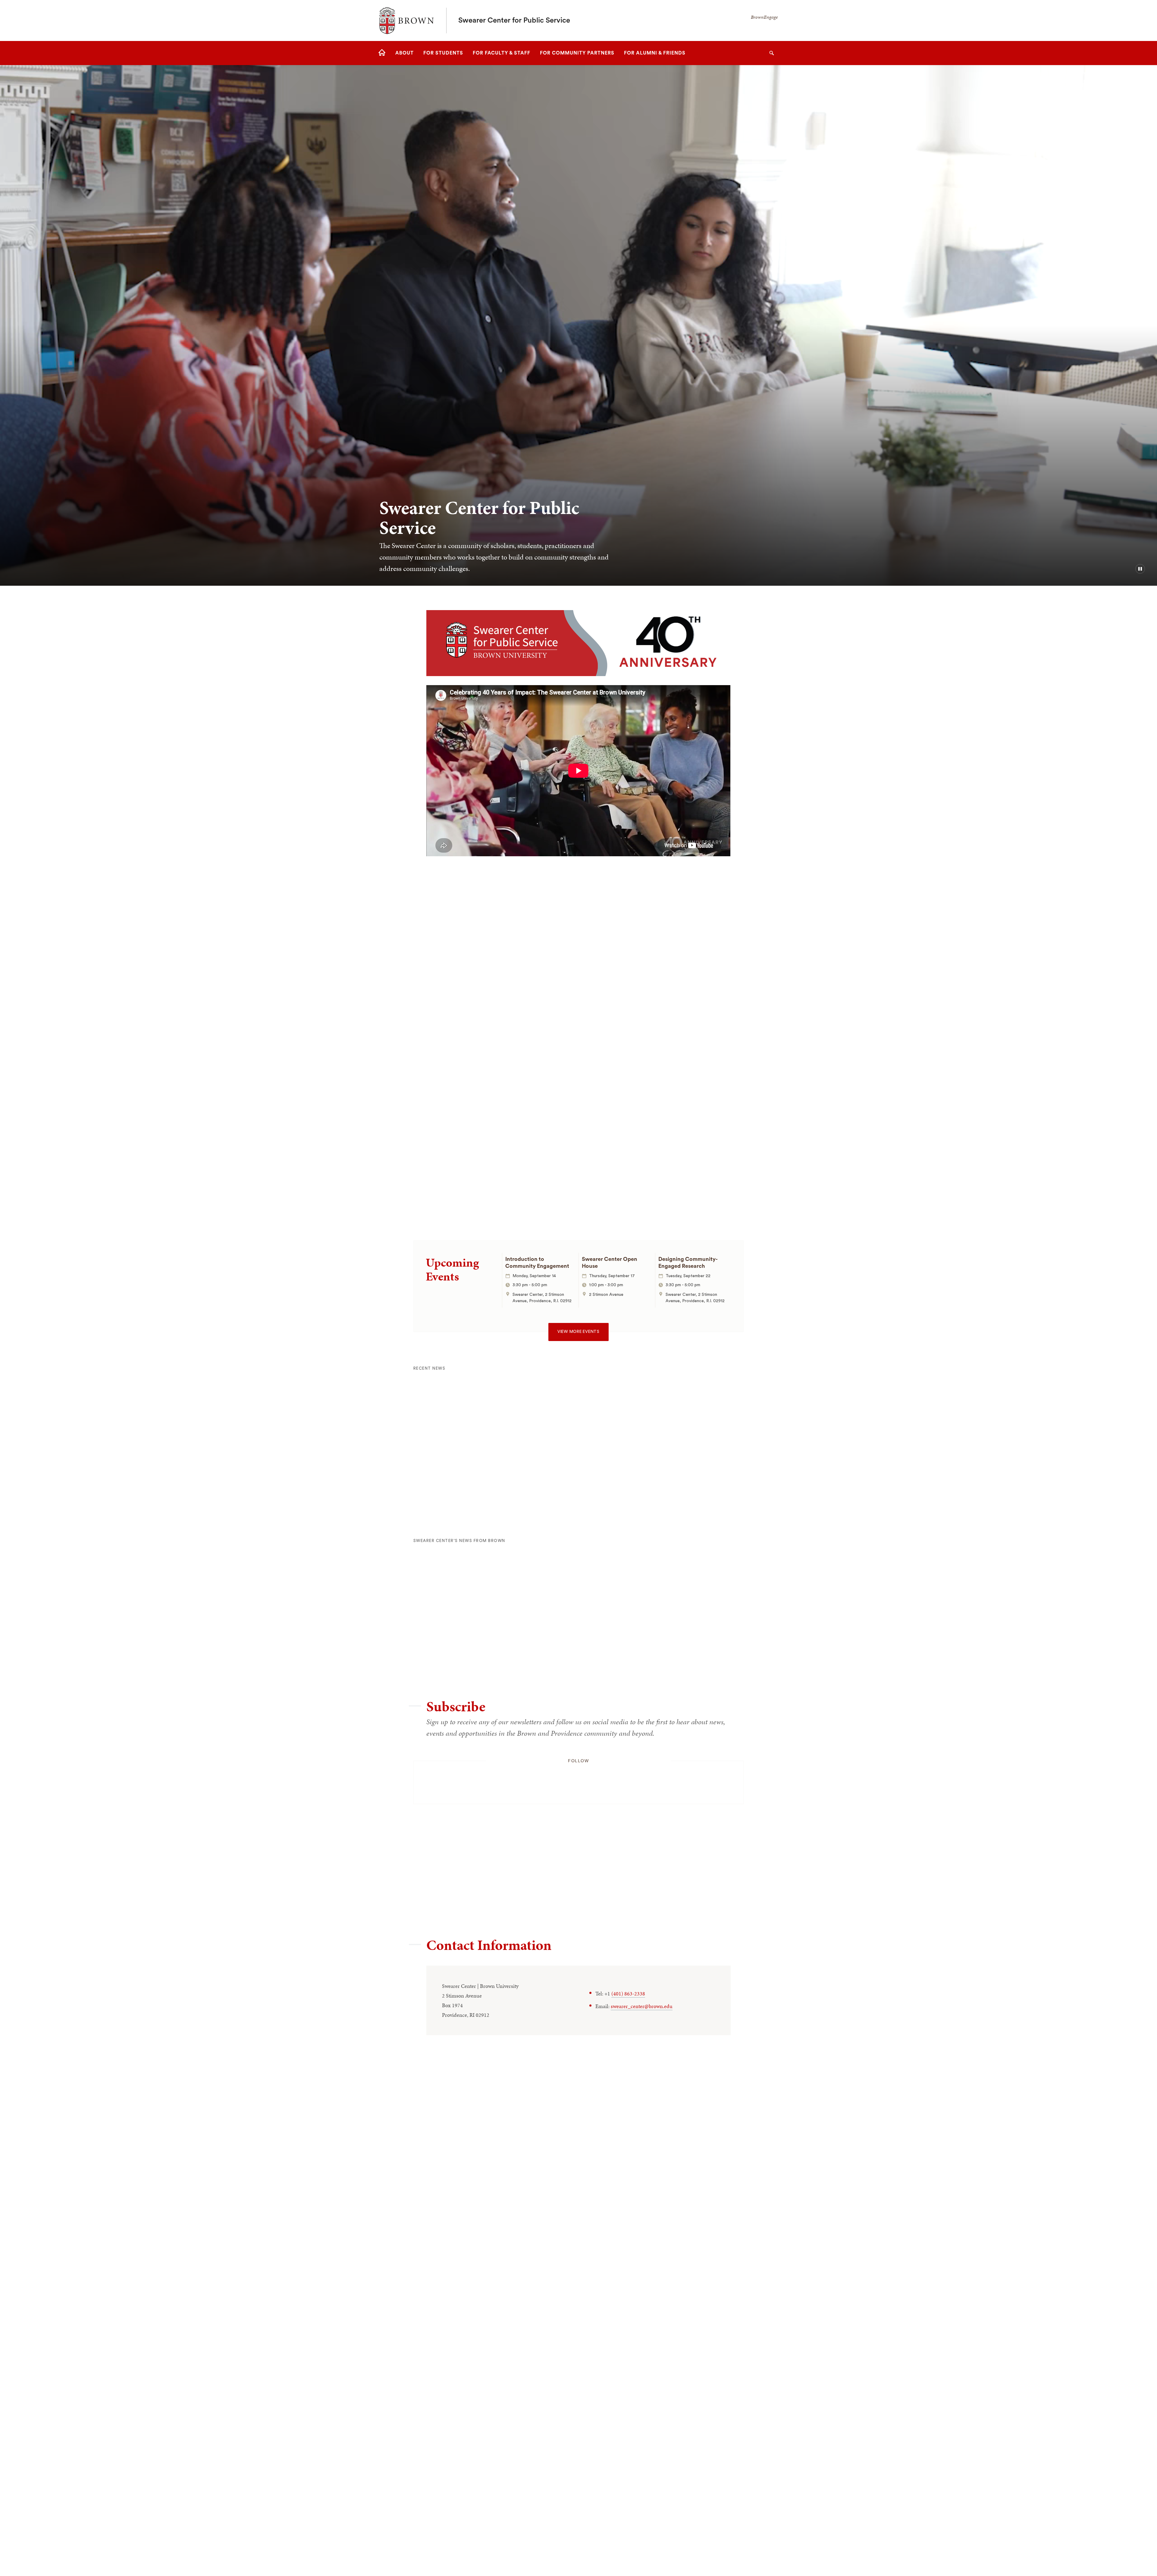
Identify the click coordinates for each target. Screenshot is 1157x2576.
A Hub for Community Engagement (495, 1025)
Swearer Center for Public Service (514, 20)
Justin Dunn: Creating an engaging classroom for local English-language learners (458, 1644)
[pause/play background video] (1140, 569)
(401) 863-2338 (628, 1993)
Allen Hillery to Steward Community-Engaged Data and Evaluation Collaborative (459, 1471)
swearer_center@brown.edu (642, 2006)
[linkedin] (642, 1780)
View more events (578, 1332)
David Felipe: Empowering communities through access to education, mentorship (687, 1644)
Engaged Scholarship (630, 1127)
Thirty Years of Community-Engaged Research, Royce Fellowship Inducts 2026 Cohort (571, 1471)
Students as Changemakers (641, 897)
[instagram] (578, 1780)
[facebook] (515, 1780)
